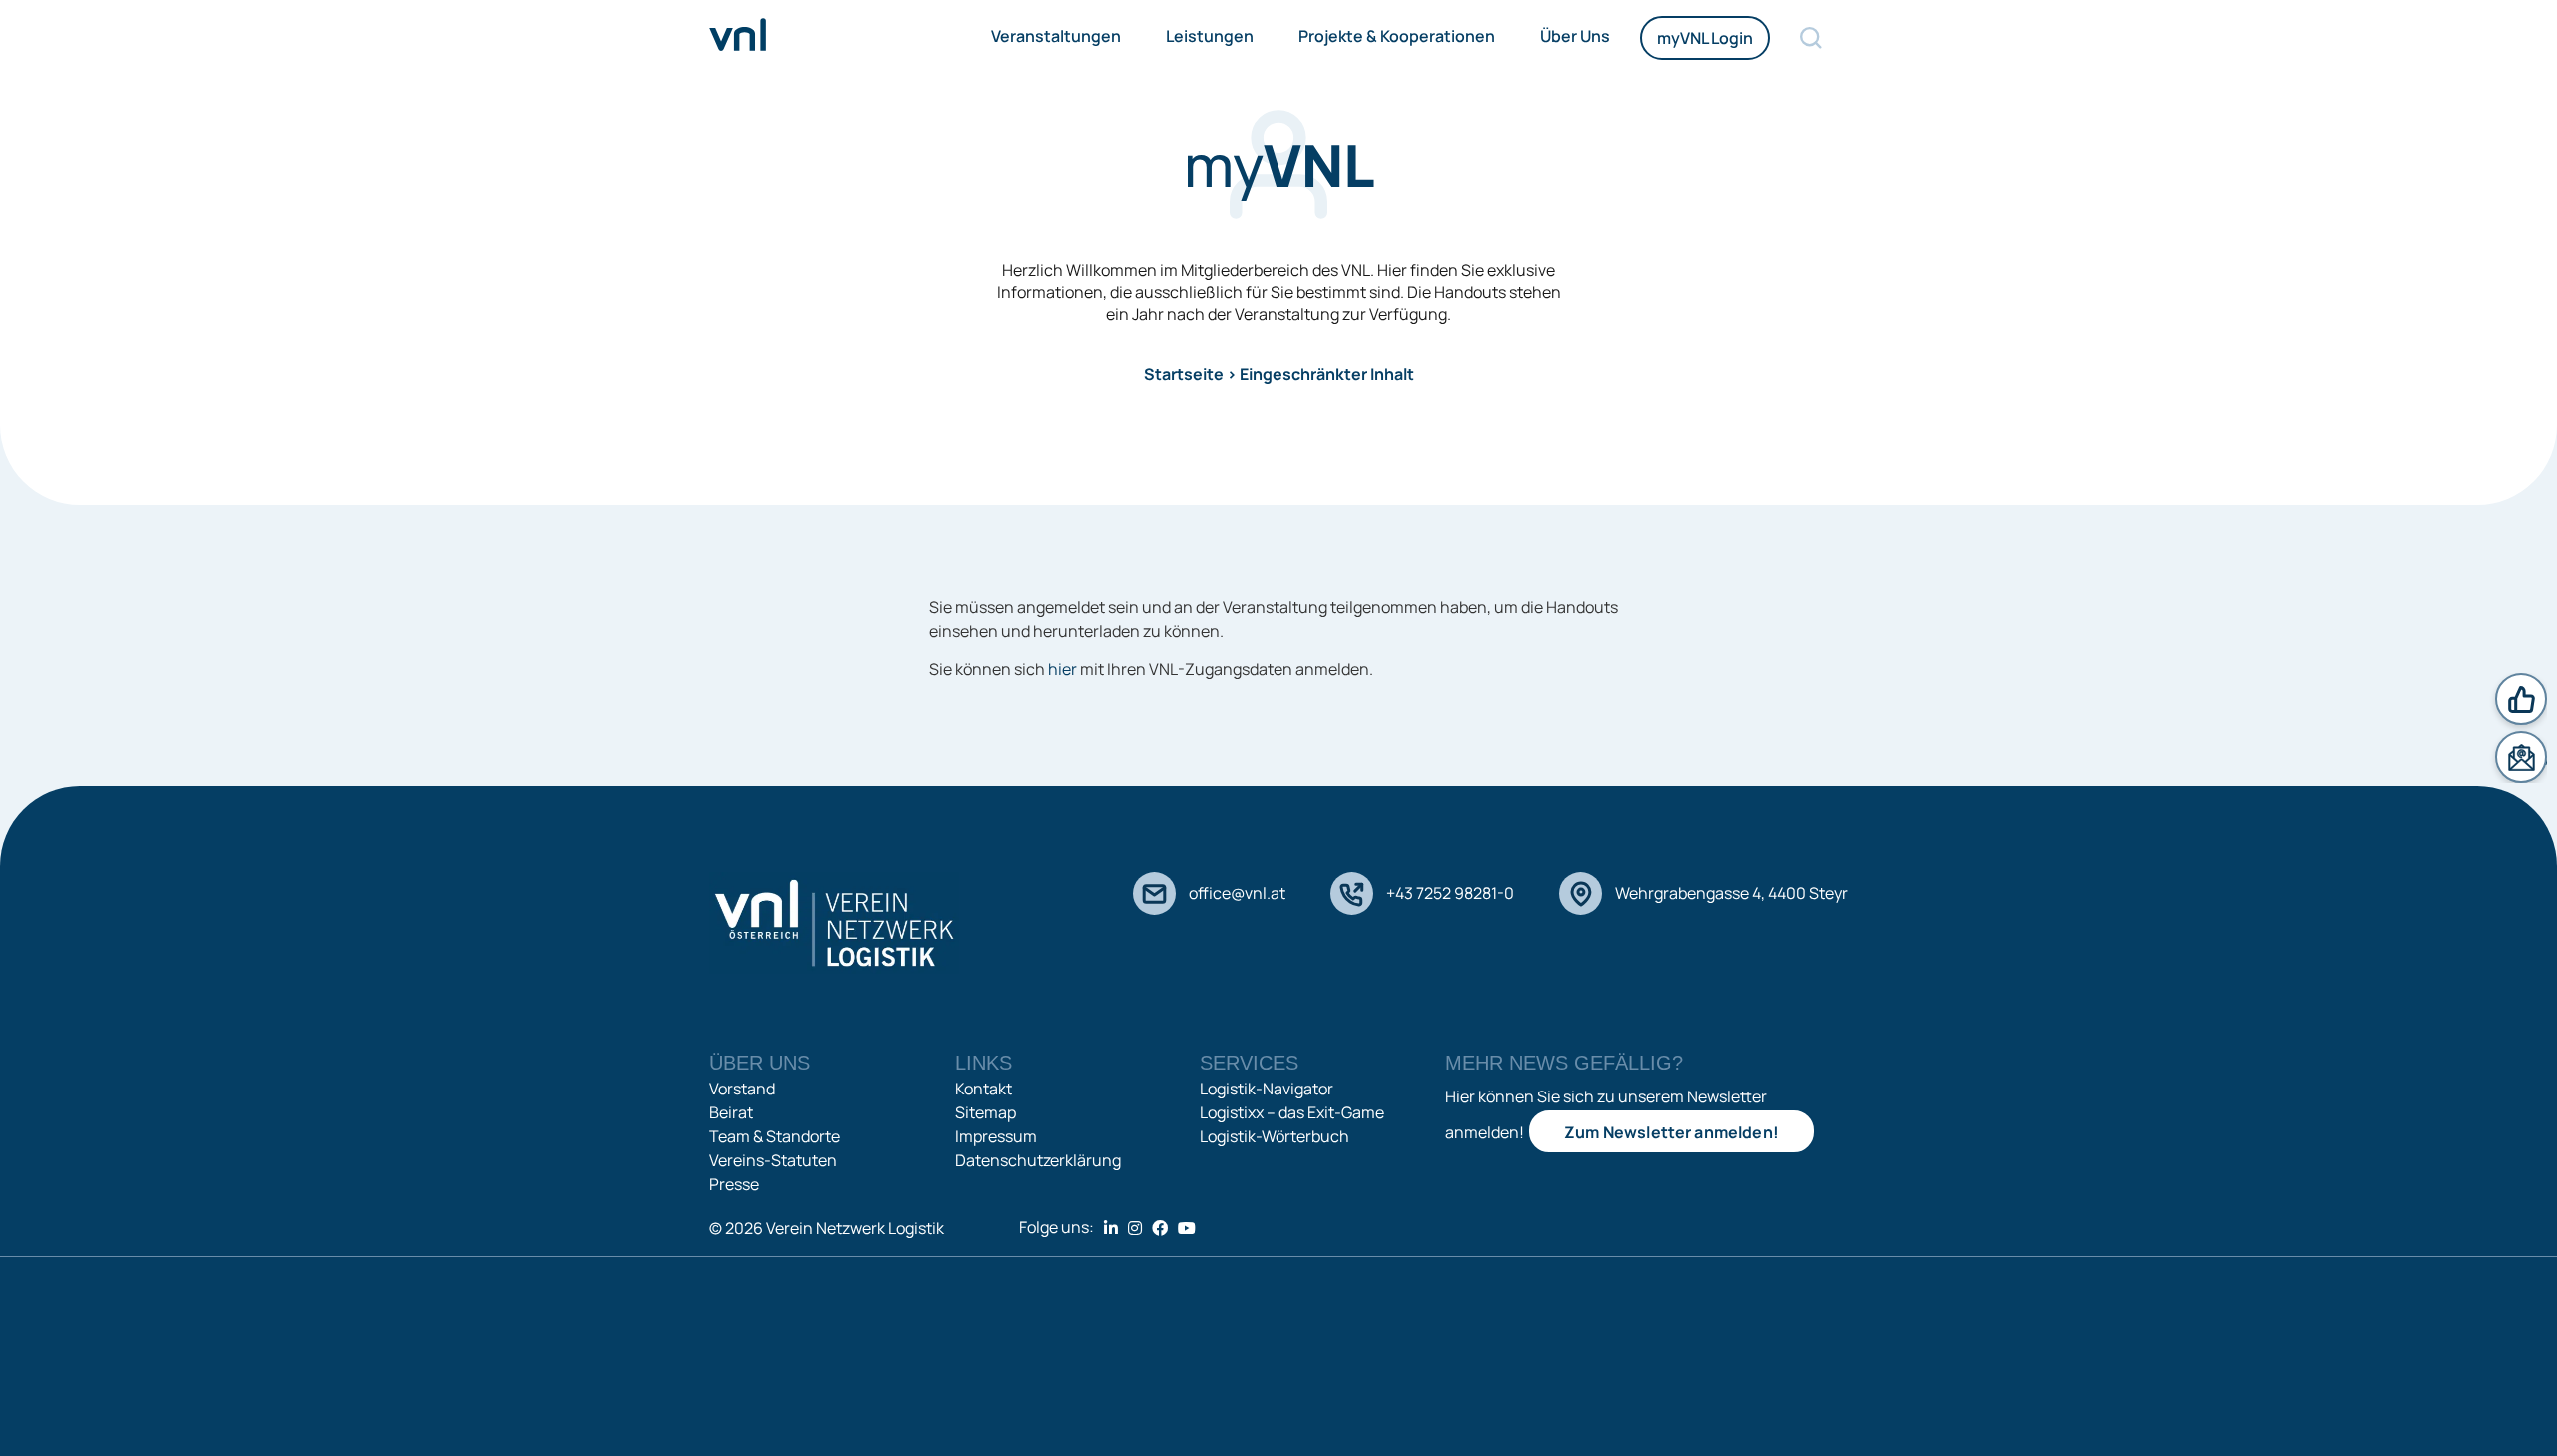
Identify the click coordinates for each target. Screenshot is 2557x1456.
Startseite (1184, 374)
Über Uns (1575, 36)
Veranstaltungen (1056, 36)
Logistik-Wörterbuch (1275, 1136)
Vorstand (742, 1089)
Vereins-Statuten (773, 1160)
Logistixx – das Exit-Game (1292, 1112)
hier (1062, 669)
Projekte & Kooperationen (1397, 36)
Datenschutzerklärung (1038, 1160)
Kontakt (983, 1089)
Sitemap (985, 1112)
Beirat (731, 1112)
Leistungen (1210, 36)
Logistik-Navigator (1267, 1089)
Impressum (996, 1136)
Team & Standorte (775, 1136)
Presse (734, 1184)
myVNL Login (1705, 38)
